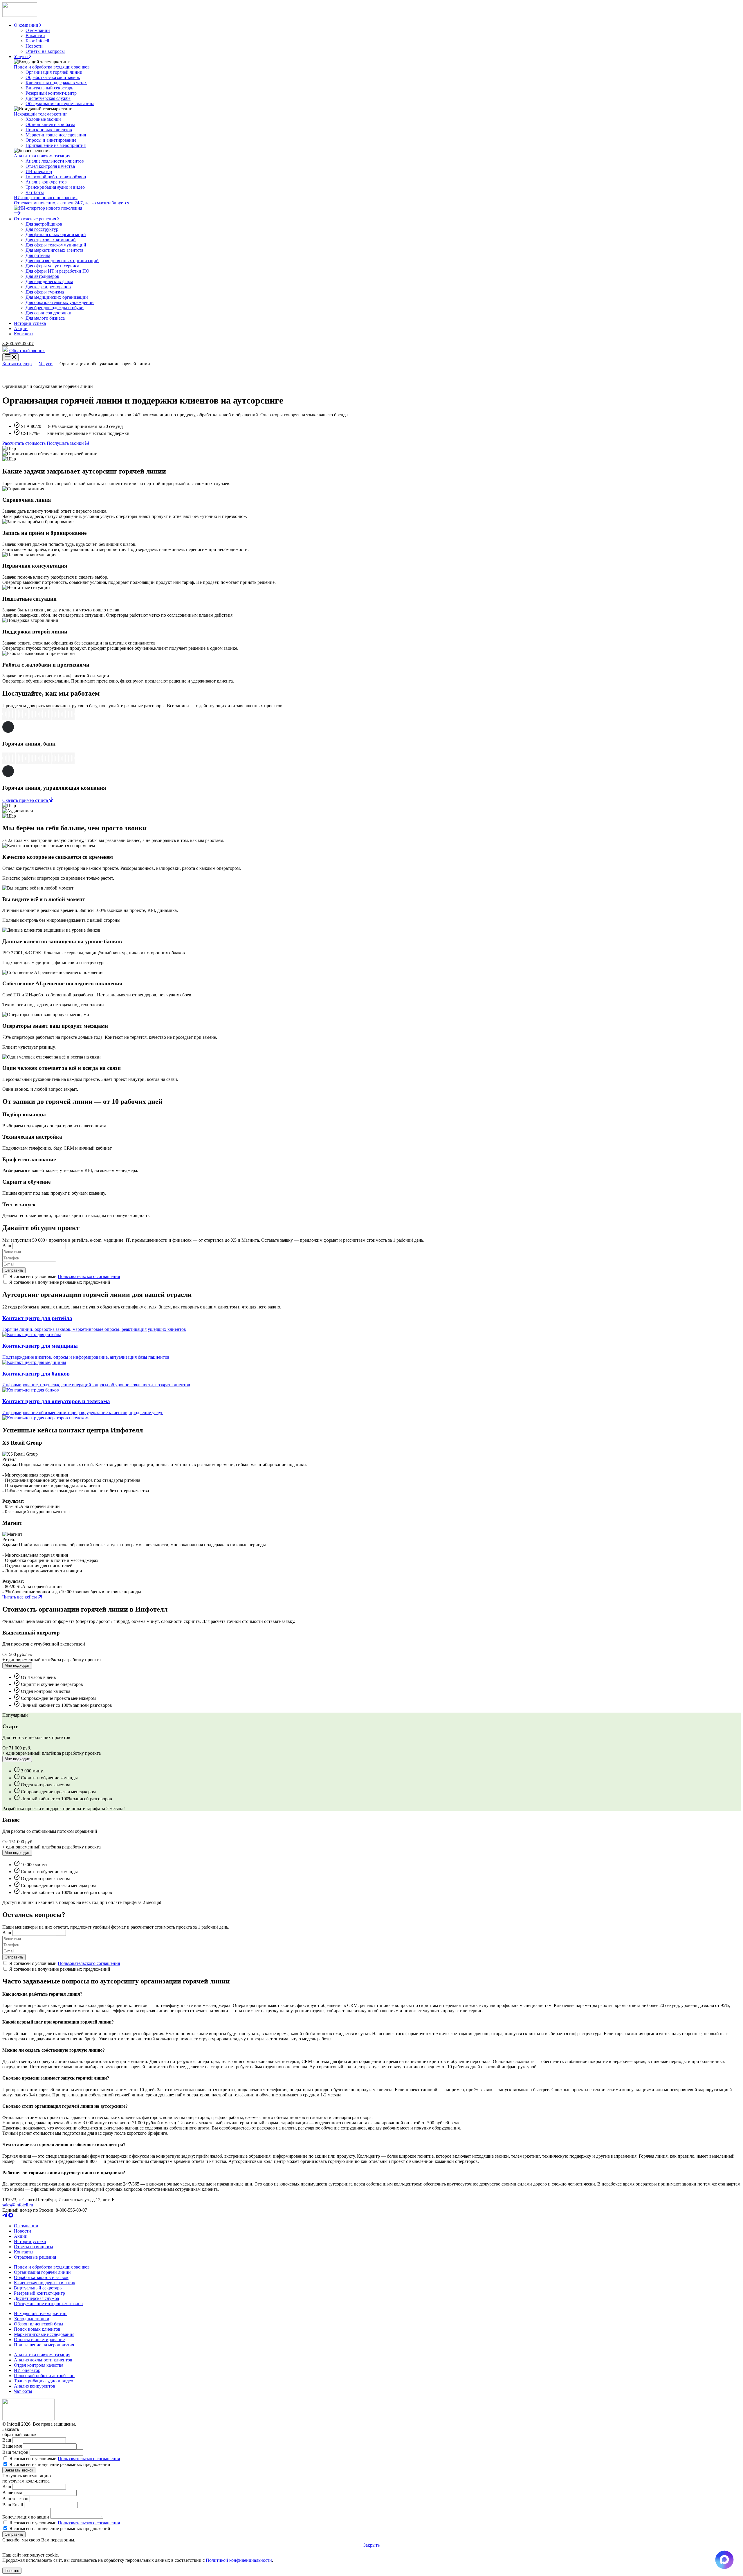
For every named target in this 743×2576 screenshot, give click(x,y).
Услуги (46, 364)
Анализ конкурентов (46, 182)
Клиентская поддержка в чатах (56, 83)
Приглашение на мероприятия (56, 145)
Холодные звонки (43, 119)
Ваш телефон (15, 2452)
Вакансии (35, 36)
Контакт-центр (17, 364)
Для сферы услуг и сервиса (52, 266)
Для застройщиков (44, 224)
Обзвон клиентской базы (50, 124)
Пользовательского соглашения (89, 1276)
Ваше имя (12, 2446)
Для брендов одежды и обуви (55, 308)
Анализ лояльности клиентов (55, 161)
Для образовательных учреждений (60, 302)
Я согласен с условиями (64, 2459)
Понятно (12, 2571)
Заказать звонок (19, 2470)
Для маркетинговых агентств (55, 250)
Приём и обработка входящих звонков (52, 67)
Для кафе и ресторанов (48, 287)
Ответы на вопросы (45, 51)
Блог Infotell (37, 41)
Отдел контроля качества (50, 166)
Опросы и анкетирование (51, 140)
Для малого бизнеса (45, 318)
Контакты (24, 2252)
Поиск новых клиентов (49, 130)
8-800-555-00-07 (18, 344)
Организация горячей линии (54, 72)
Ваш (7, 1246)
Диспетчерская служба (48, 98)
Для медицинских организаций (57, 297)
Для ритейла (38, 255)
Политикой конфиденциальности (239, 2560)
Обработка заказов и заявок (53, 77)
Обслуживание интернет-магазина (60, 103)
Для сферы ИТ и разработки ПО (57, 271)
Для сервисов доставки (48, 313)
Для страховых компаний (51, 240)
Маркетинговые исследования (56, 135)
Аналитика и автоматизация (42, 156)
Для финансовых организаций (56, 234)
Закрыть (371, 2545)
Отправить (14, 1270)
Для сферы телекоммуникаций (56, 245)
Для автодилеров (42, 276)
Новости (34, 46)
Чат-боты (35, 192)
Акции (21, 2236)
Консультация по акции (26, 2517)
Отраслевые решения (35, 2257)
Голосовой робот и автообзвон (56, 177)
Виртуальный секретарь (49, 88)
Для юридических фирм (49, 281)
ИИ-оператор (39, 171)
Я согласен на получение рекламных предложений (59, 2464)
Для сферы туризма (45, 292)
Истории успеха (30, 2241)
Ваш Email (13, 2505)
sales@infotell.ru (18, 2205)
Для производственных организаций (62, 261)
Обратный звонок (27, 351)
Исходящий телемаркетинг (41, 114)
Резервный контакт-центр (51, 93)
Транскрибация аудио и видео (55, 187)
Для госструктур (42, 229)
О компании (38, 30)
